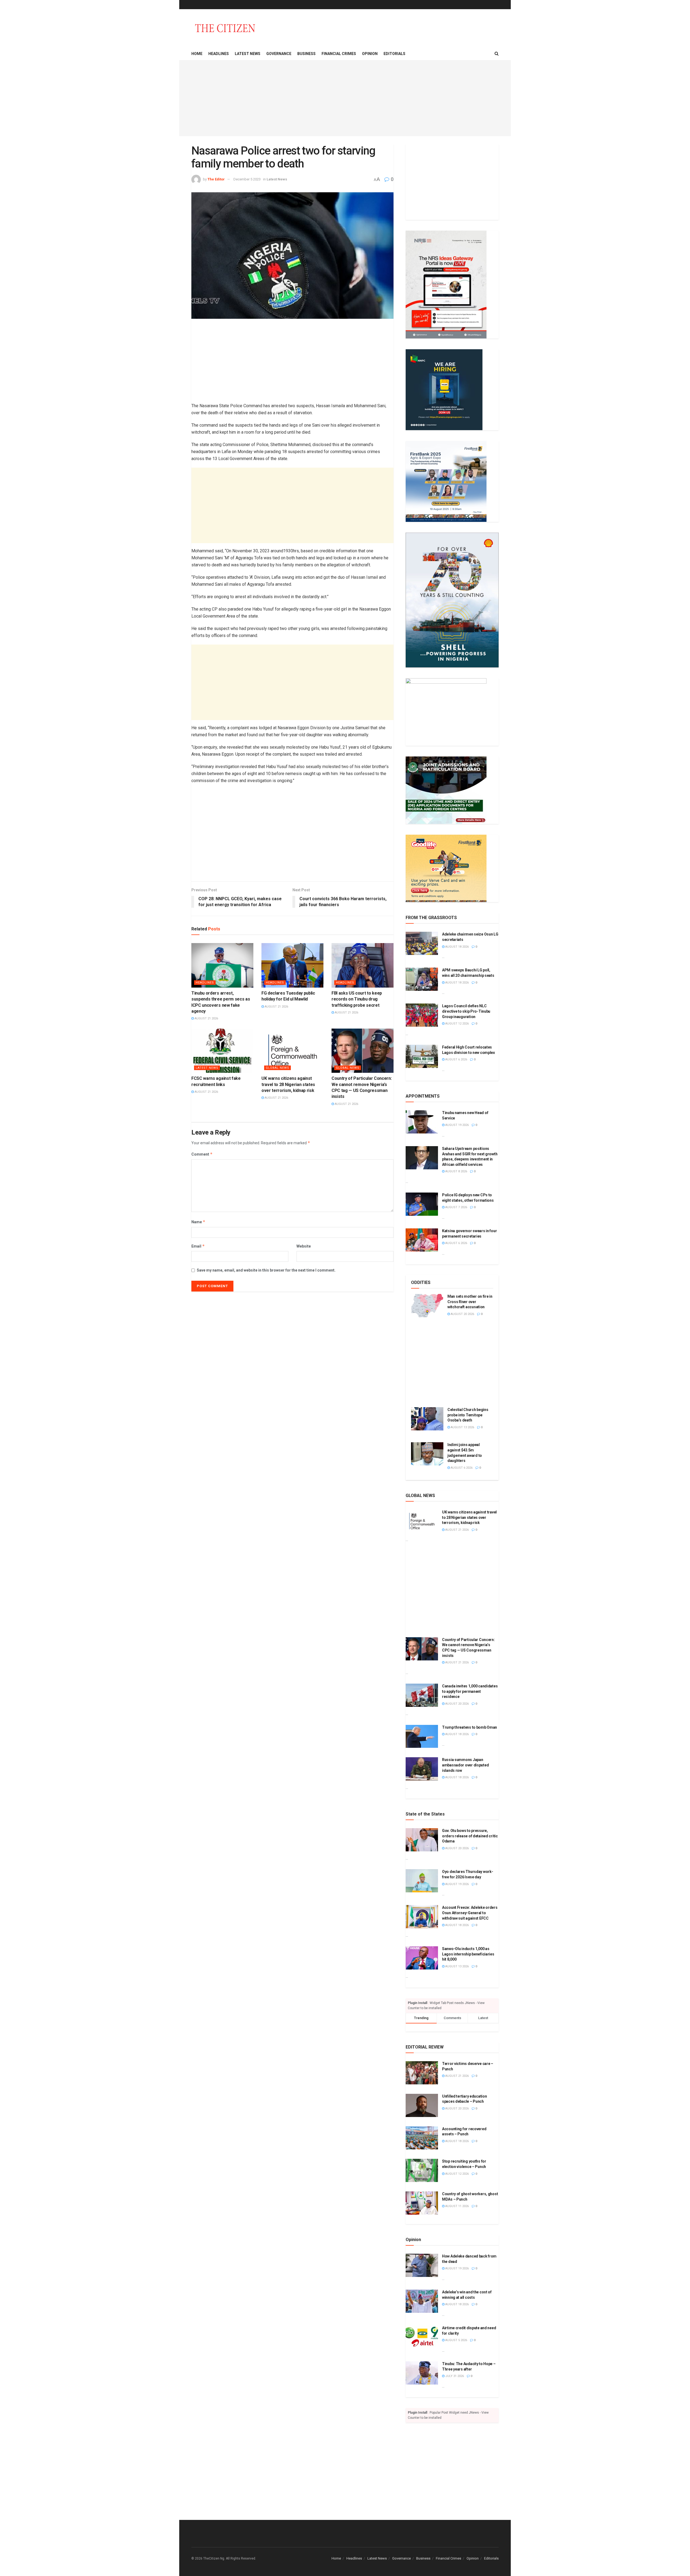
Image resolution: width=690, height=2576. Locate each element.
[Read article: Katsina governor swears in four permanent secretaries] (422, 1240)
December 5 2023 (247, 179)
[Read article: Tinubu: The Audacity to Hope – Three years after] (422, 2373)
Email (198, 1246)
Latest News (248, 54)
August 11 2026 (457, 2206)
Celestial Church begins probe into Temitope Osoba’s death (468, 1415)
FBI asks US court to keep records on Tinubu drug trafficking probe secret (357, 999)
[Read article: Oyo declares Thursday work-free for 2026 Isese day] (422, 1881)
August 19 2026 (457, 1125)
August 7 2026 (456, 1207)
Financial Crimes (339, 54)
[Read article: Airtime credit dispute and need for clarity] (422, 2337)
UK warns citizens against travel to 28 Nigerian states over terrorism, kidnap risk (288, 1084)
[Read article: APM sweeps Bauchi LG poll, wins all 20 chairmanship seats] (422, 979)
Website (304, 1246)
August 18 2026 (457, 947)
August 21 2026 (206, 1018)
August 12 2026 (457, 1024)
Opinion (370, 54)
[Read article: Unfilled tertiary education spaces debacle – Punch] (422, 2105)
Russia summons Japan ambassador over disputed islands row (465, 1765)
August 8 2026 (456, 1171)
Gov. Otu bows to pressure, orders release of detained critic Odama (470, 1836)
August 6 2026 (456, 1059)
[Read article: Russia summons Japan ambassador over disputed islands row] (422, 1769)
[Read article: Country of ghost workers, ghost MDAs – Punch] (422, 2203)
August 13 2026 (462, 1427)
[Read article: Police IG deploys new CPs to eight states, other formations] (422, 1204)
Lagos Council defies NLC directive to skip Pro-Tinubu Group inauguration (466, 1011)
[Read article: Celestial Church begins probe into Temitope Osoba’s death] (427, 1419)
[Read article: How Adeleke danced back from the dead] (422, 2265)
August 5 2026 (456, 2340)
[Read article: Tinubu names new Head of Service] (422, 1122)
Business (306, 54)
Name (198, 1222)
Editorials (394, 54)
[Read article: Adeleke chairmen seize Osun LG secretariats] (422, 943)
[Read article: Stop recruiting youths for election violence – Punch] (422, 2170)
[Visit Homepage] (225, 28)
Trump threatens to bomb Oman (470, 1727)
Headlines (219, 54)
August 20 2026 (462, 1314)
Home (197, 54)
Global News (277, 1068)
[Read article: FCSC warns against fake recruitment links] (222, 1051)
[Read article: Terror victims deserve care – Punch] (422, 2073)
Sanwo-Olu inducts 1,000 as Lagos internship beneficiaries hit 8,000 (468, 1954)
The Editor (216, 179)
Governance (279, 54)
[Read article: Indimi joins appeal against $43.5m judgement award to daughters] (427, 1454)
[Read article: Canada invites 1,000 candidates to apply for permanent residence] (422, 1695)
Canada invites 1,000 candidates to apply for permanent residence (470, 1691)
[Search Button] (497, 54)
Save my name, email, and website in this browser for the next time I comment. (266, 1270)
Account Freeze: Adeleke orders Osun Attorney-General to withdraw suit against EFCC (470, 1913)
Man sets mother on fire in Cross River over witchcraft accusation (470, 1302)
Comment (202, 1154)
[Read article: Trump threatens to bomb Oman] (422, 1736)
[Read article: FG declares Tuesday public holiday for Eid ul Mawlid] (292, 965)
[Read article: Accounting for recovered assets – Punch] (422, 2138)
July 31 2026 (454, 2376)
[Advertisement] (345, 98)
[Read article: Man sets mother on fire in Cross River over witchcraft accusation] (427, 1306)
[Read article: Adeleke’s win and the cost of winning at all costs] (422, 2301)
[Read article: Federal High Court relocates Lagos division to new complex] (422, 1056)
